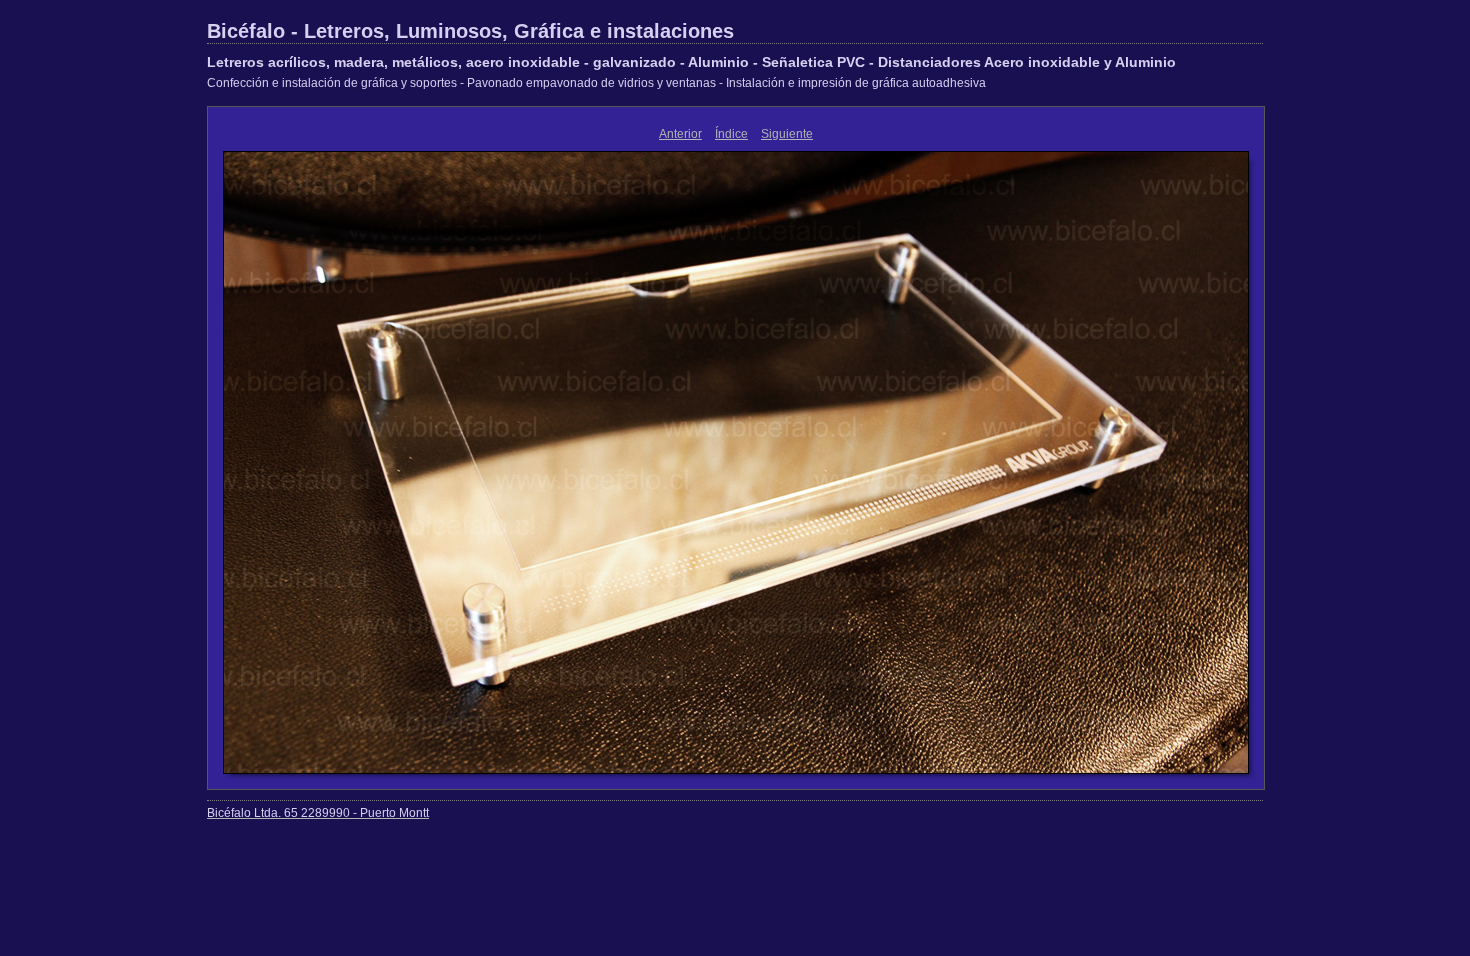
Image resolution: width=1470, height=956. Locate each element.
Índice (731, 134)
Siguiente (787, 134)
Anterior (680, 134)
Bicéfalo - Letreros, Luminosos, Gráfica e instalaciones (470, 31)
